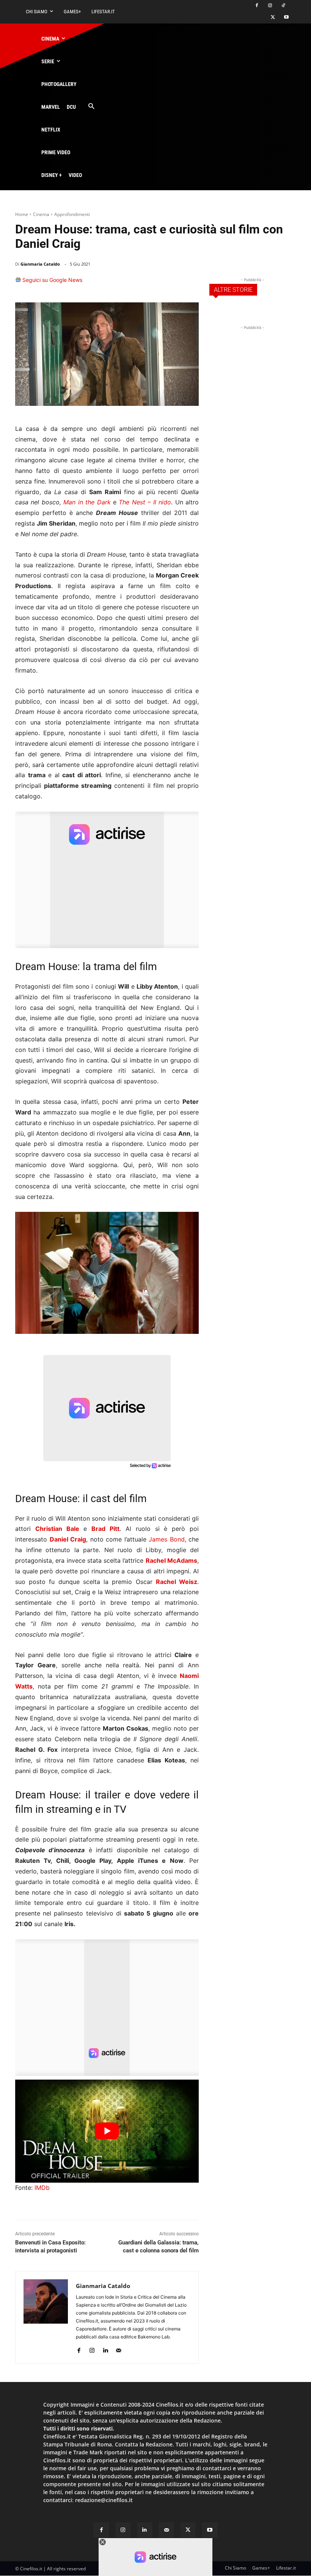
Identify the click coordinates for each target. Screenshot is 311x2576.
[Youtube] (286, 18)
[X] (273, 18)
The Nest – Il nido (145, 502)
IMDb (42, 2188)
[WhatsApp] (155, 283)
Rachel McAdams (171, 1560)
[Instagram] (270, 6)
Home (22, 214)
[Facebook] (257, 6)
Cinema (41, 214)
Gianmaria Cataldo (40, 264)
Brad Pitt (105, 1529)
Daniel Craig (68, 1539)
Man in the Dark (87, 502)
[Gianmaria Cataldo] (46, 2317)
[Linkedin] (172, 283)
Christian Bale (57, 1529)
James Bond (167, 1539)
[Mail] (119, 2349)
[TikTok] (283, 6)
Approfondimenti (72, 214)
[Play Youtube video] (107, 2131)
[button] (91, 107)
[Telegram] (190, 283)
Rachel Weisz (177, 1582)
